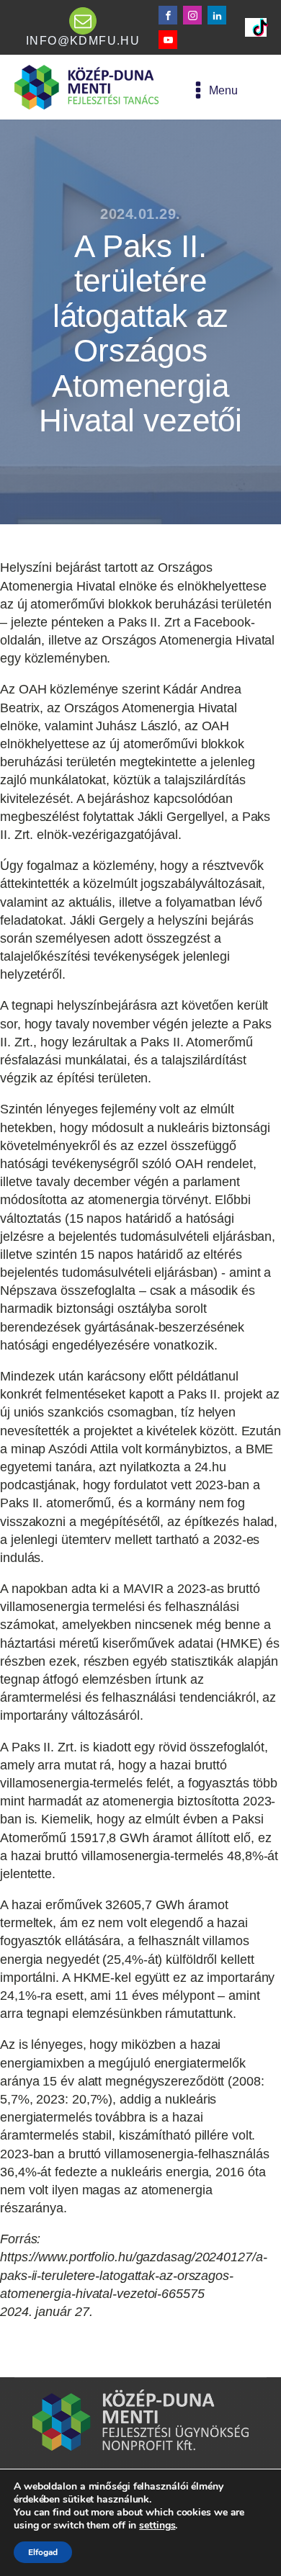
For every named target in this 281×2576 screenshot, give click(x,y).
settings (157, 2526)
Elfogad (43, 2552)
